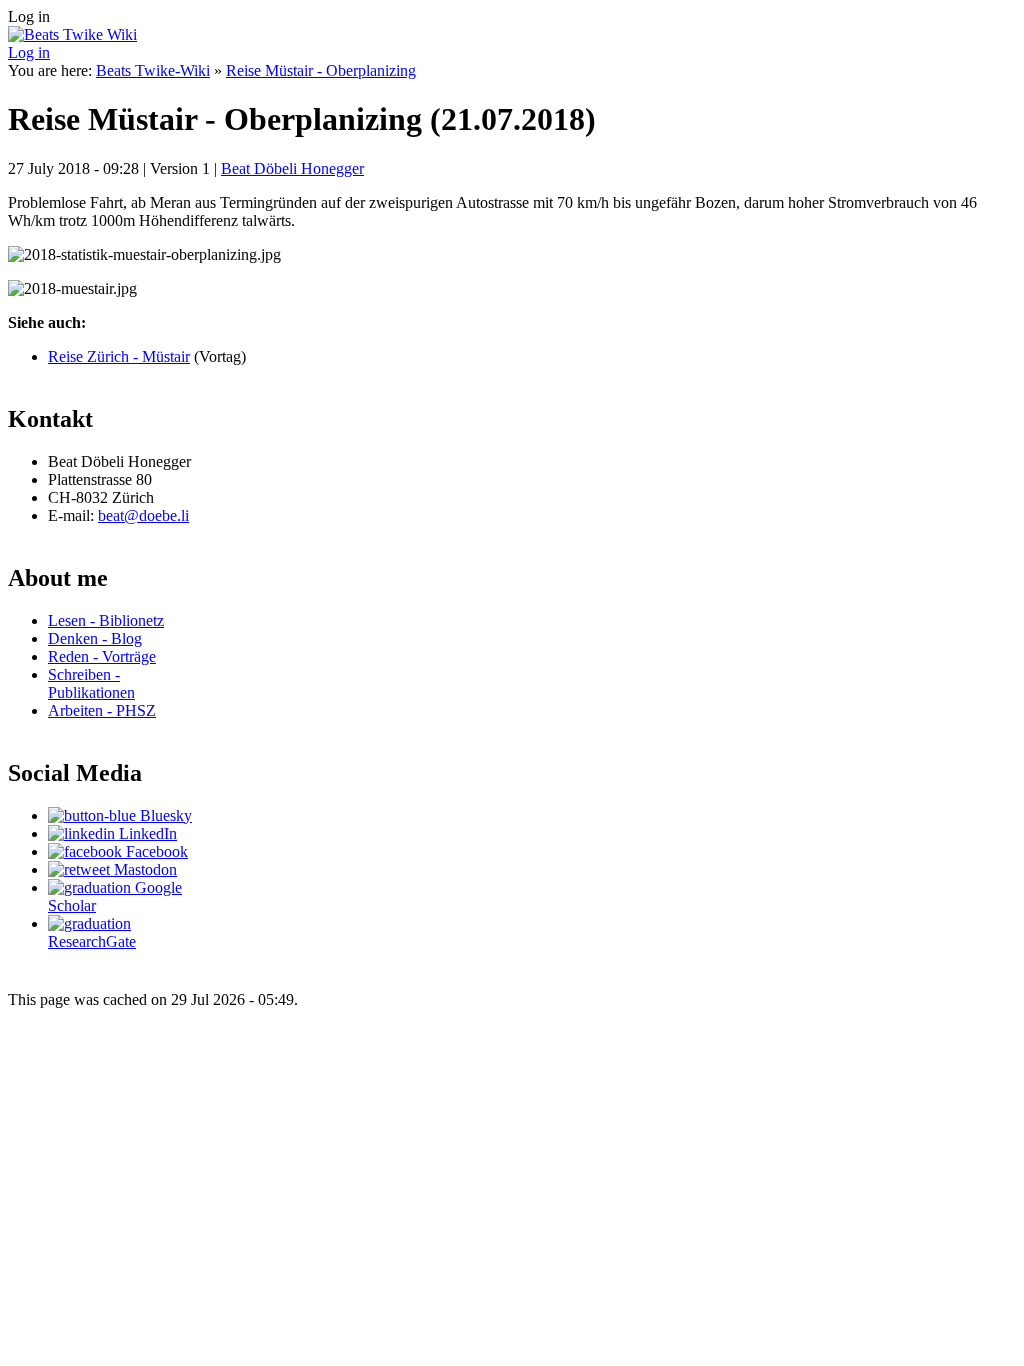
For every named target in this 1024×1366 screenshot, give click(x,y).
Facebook (155, 851)
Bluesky (164, 815)
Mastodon (143, 869)
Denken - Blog (95, 638)
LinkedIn (146, 833)
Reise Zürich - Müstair (119, 356)
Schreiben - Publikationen (91, 683)
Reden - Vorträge (102, 656)
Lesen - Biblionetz (106, 620)
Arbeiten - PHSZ (102, 710)
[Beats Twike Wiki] (72, 34)
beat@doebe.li (143, 515)
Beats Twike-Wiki (153, 70)
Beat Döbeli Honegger (292, 168)
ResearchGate (92, 941)
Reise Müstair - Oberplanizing (321, 70)
